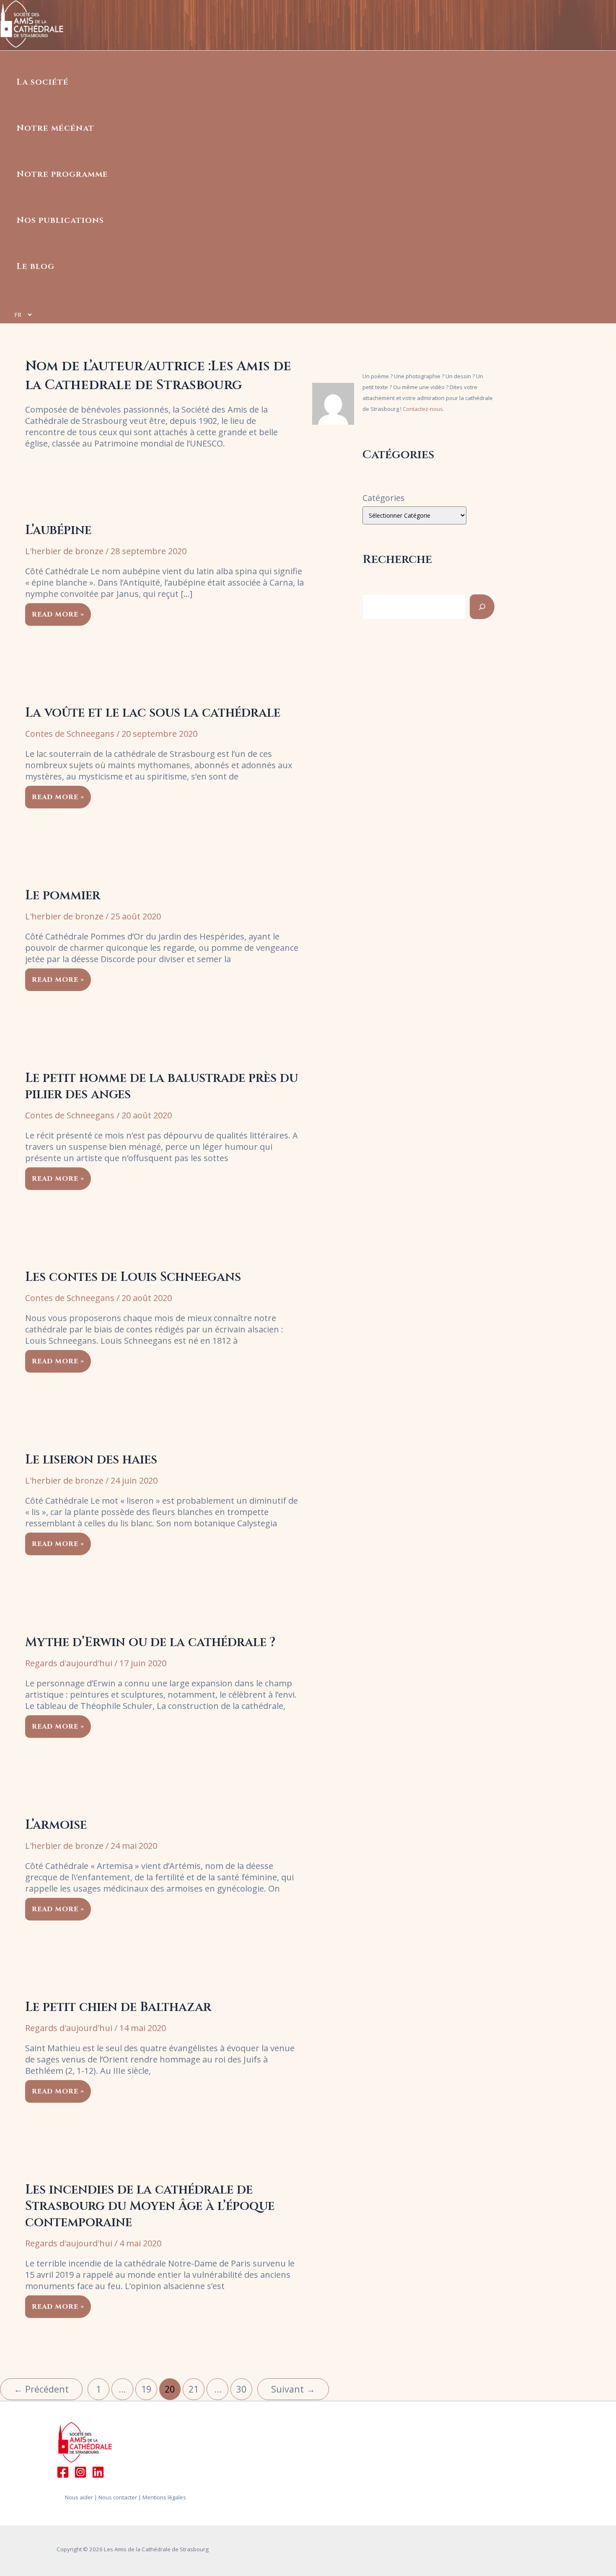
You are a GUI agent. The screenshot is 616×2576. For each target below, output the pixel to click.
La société (43, 82)
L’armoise (56, 1825)
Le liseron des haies (91, 1460)
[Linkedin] (98, 2475)
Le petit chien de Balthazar (118, 2007)
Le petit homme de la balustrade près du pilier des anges (162, 1086)
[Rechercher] (482, 607)
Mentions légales (164, 2497)
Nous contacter (118, 2497)
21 (194, 2389)
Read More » (58, 613)
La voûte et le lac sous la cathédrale (153, 713)
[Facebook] (63, 2475)
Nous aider (79, 2497)
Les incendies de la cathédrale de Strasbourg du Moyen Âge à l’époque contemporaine (150, 2206)
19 (146, 2389)
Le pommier (63, 896)
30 (241, 2389)
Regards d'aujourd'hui (69, 1663)
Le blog (36, 266)
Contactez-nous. (423, 409)
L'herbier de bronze (64, 551)
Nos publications (60, 220)
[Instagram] (80, 2475)
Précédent (41, 2389)
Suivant (293, 2389)
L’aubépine (58, 530)
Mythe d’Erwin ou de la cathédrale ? (150, 1642)
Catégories (384, 498)
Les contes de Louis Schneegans (133, 1277)
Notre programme (62, 174)
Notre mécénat (56, 128)
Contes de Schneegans (70, 734)
